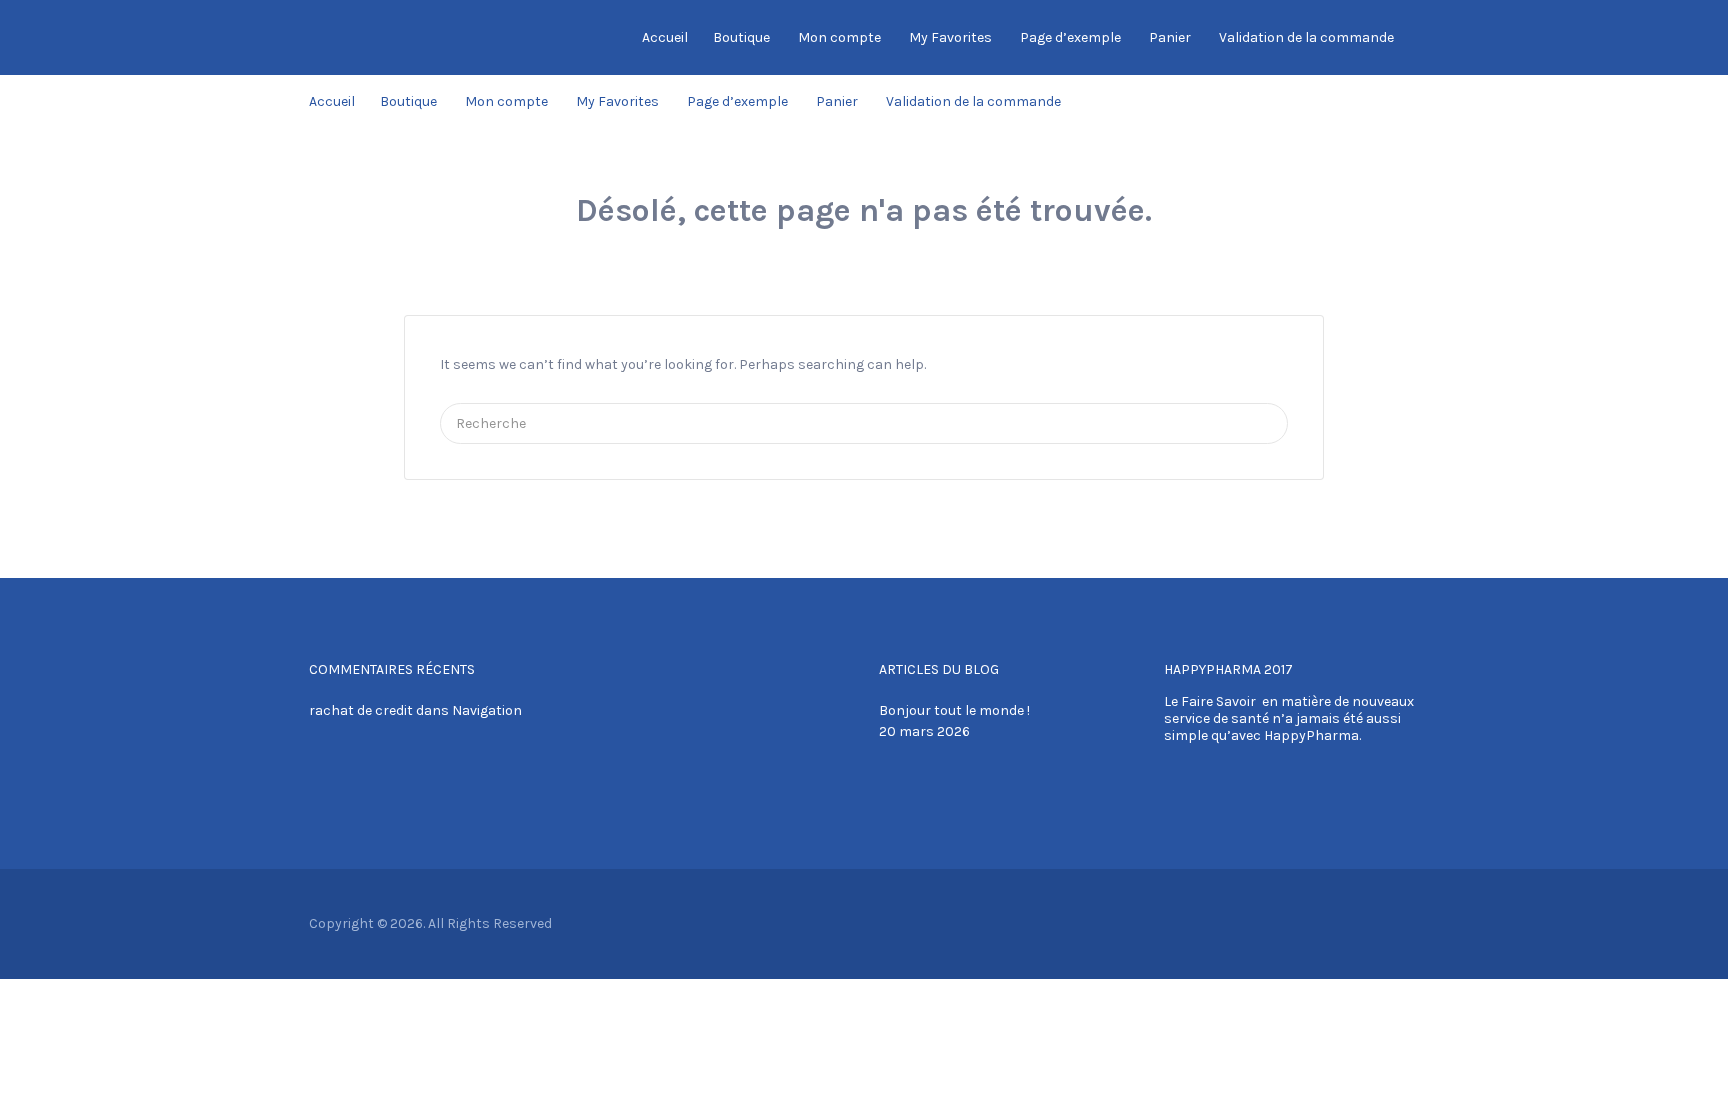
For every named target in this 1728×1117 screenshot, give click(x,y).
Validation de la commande (1306, 37)
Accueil (665, 37)
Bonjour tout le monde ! (954, 710)
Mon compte (839, 37)
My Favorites (950, 37)
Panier (1170, 37)
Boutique (741, 37)
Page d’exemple (1070, 37)
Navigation (487, 710)
